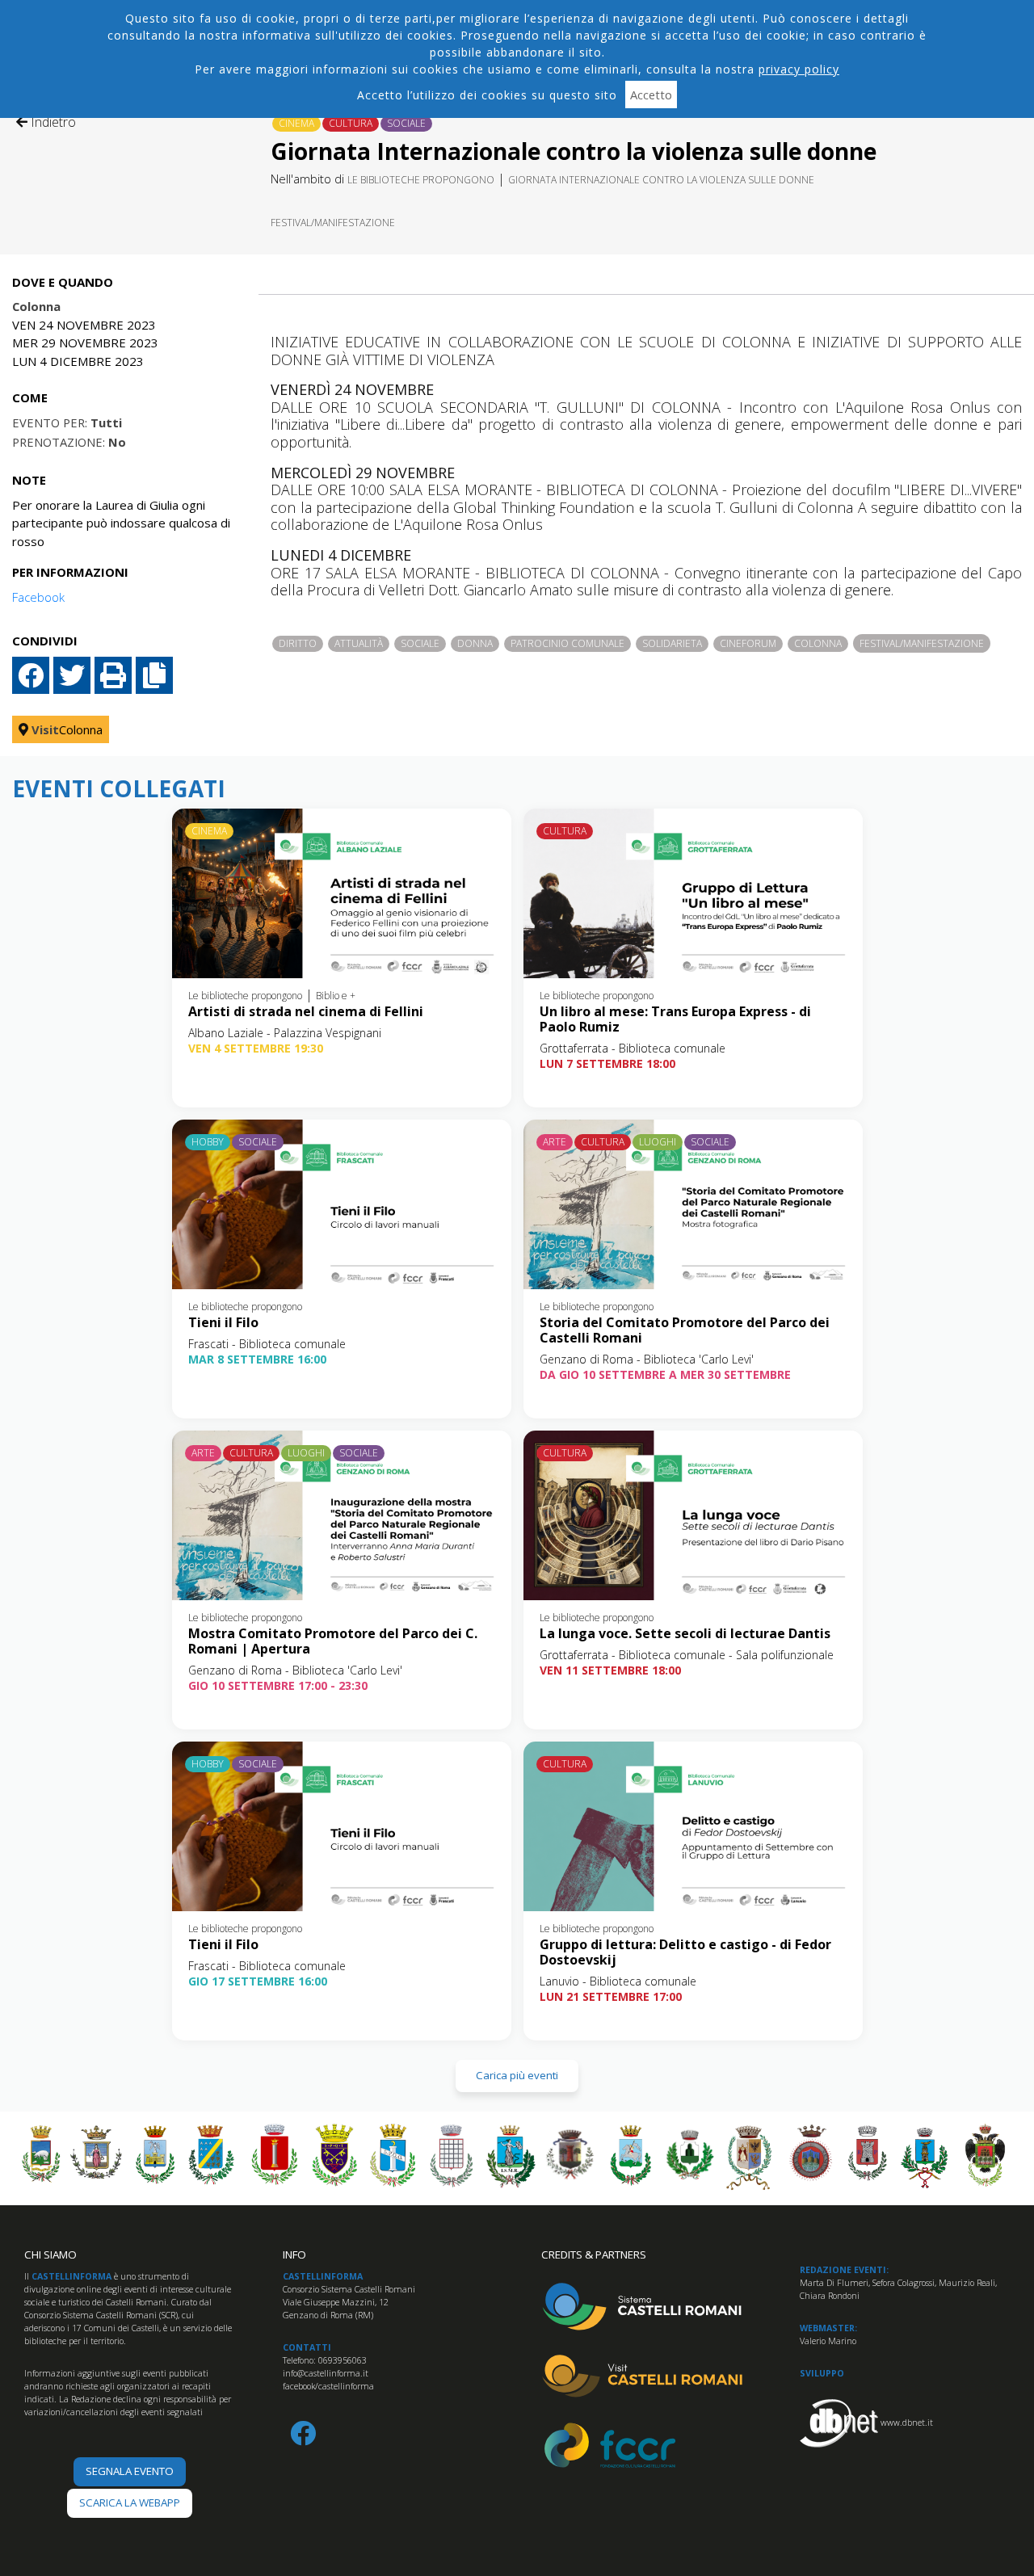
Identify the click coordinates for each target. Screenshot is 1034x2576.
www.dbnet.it (907, 2423)
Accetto (651, 95)
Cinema (296, 123)
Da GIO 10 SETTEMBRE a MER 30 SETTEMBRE (665, 1374)
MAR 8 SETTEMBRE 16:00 (257, 1359)
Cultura (351, 123)
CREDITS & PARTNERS (594, 2255)
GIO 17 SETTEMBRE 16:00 (258, 1981)
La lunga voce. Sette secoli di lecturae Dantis (685, 1633)
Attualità (359, 643)
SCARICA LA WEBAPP (130, 2502)
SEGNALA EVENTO (130, 2471)
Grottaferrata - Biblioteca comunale (633, 1048)
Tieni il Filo (223, 1322)
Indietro (52, 122)
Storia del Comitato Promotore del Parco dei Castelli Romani (685, 1330)
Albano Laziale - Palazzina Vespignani (285, 1033)
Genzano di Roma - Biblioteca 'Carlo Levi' (647, 1359)
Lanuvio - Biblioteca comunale (618, 1981)
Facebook (38, 597)
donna (475, 643)
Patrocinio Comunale (567, 643)
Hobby (208, 1142)
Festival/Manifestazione (333, 223)
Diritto (298, 643)
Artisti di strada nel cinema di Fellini (306, 1011)
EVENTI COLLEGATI (119, 789)
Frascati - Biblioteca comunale (267, 1344)
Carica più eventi (517, 2075)
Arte (555, 1142)
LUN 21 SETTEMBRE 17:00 (611, 1996)
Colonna (818, 643)
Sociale (406, 123)
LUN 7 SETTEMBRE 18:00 (607, 1063)
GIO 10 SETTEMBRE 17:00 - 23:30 (278, 1685)
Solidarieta (672, 643)
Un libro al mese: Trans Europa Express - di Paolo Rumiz (675, 1019)
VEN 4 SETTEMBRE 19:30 (256, 1048)
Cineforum (748, 643)
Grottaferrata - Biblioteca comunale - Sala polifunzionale (687, 1655)
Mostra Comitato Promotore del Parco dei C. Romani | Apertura (333, 1641)
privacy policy (799, 69)
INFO (294, 2255)
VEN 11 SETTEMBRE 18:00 (610, 1670)
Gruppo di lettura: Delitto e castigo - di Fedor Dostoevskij (685, 1952)
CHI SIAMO (50, 2255)
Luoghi (658, 1142)
